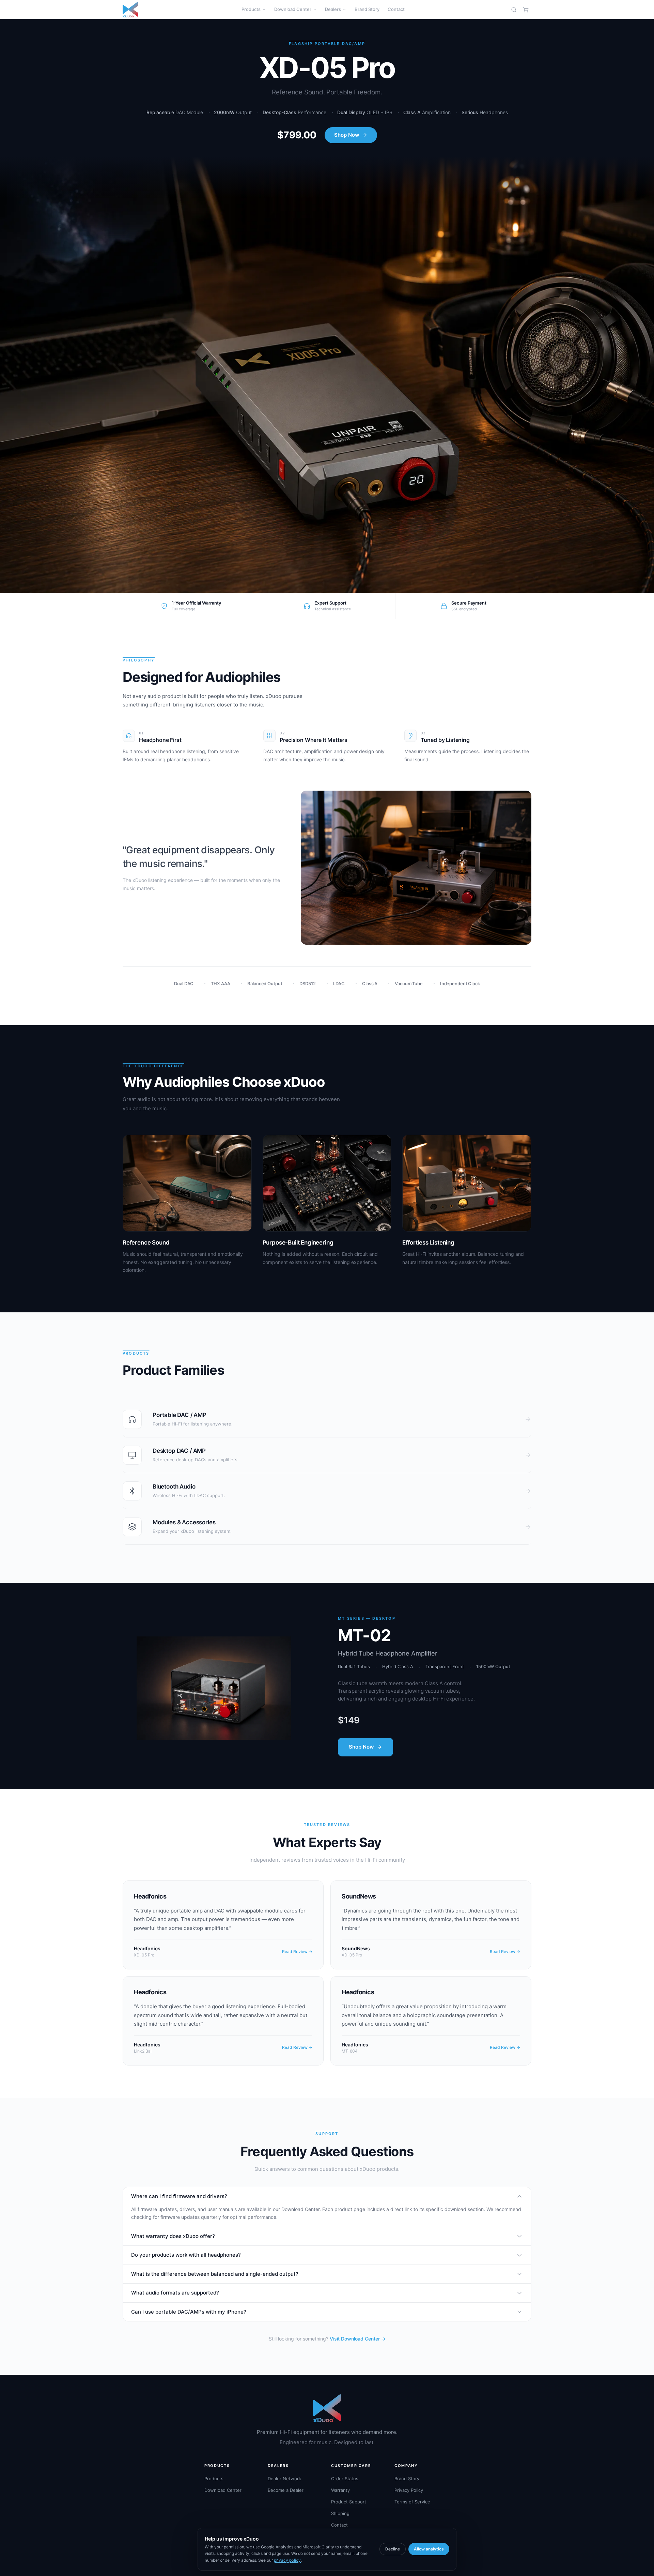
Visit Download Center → (358, 2339)
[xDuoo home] (130, 10)
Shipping (340, 2513)
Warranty (340, 2490)
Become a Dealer (286, 2490)
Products (251, 9)
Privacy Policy (409, 2490)
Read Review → (297, 1952)
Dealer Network (284, 2479)
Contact (396, 9)
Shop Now (347, 135)
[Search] (514, 10)
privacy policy (287, 2560)
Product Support (349, 2502)
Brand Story (367, 9)
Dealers (333, 9)
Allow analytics (429, 2549)
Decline (393, 2549)
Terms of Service (412, 2502)
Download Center (293, 9)
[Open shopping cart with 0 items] (526, 10)
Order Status (345, 2479)
